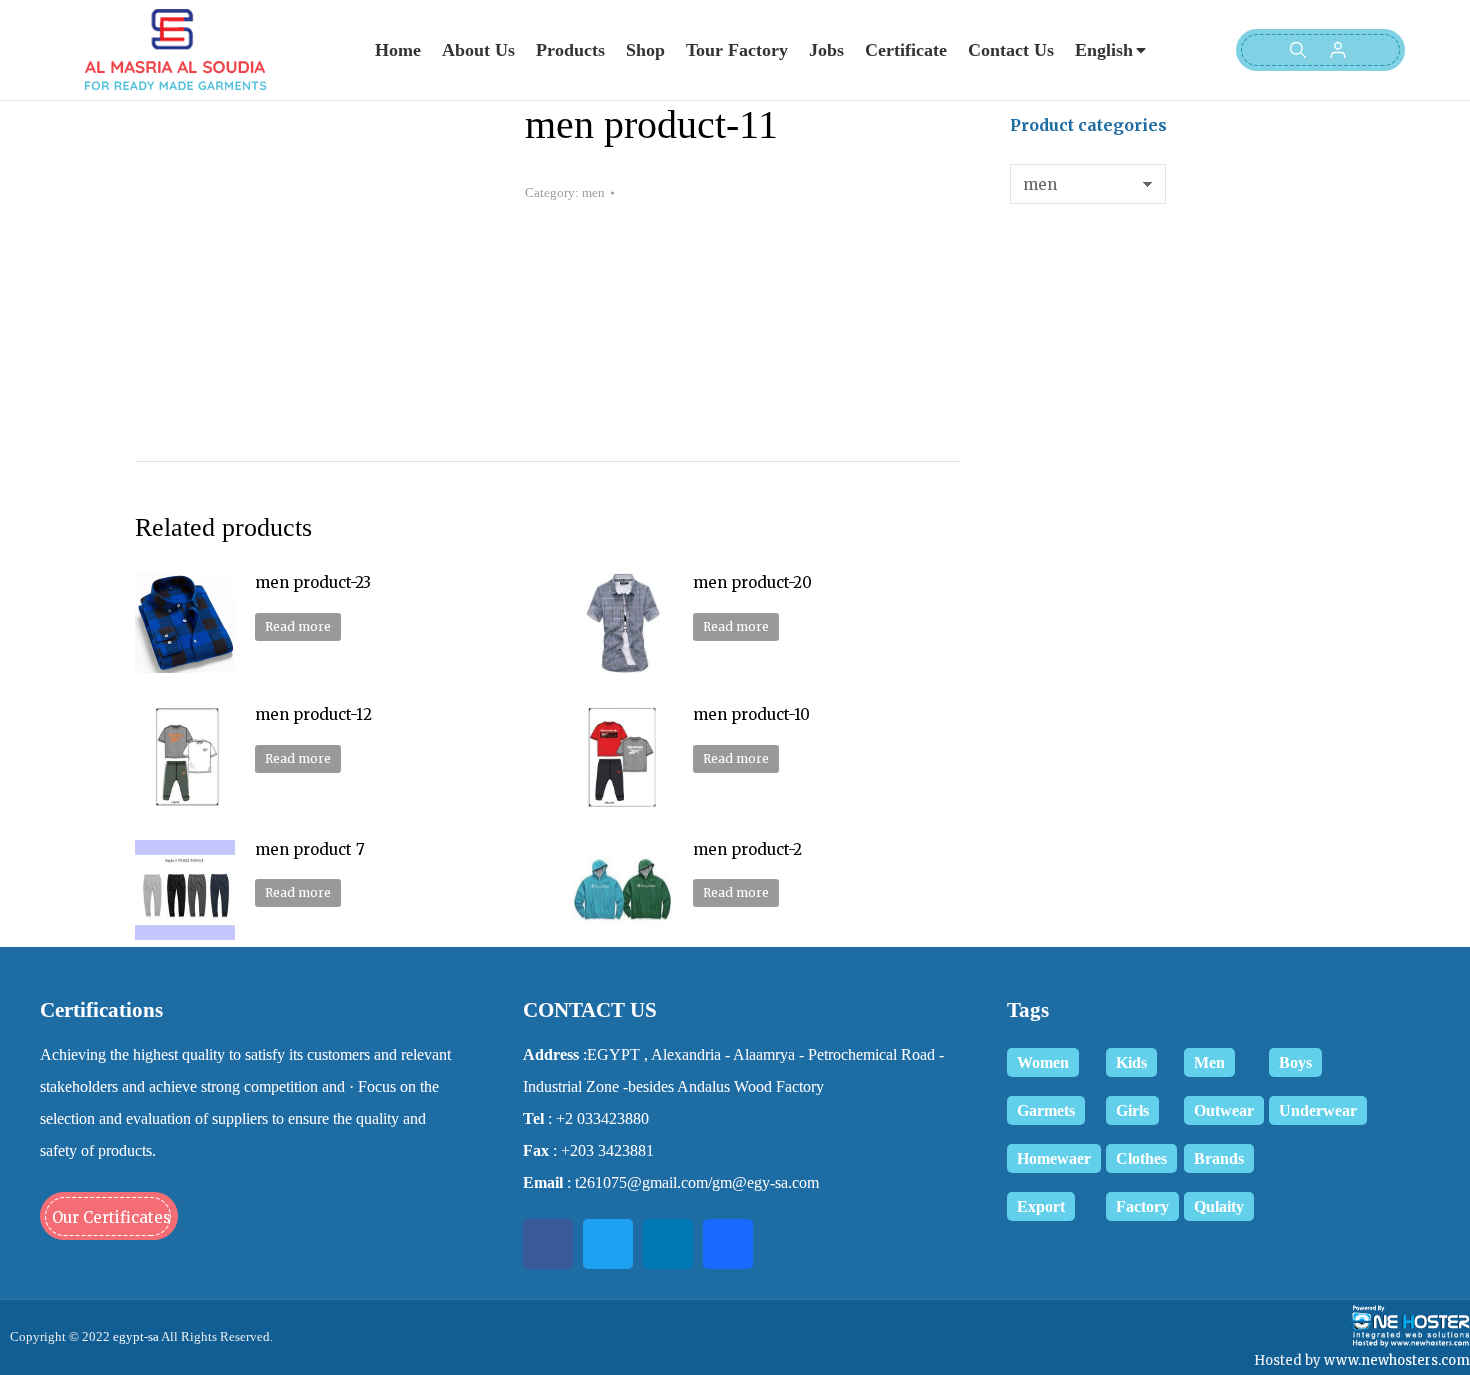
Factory (1142, 1206)
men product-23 (313, 582)
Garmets (1046, 1110)
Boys (1295, 1062)
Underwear (1318, 1110)
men (593, 192)
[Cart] (1376, 50)
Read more (298, 626)
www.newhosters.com (1397, 1360)
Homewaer (1054, 1158)
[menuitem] (398, 50)
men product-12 (313, 714)
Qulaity (1219, 1206)
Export (1041, 1206)
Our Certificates (111, 1217)
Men (1209, 1062)
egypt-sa (134, 1336)
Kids (1131, 1062)
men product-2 (747, 849)
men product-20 (752, 582)
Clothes (1141, 1158)
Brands (1219, 1158)
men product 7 (310, 849)
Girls (1132, 1110)
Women (1043, 1062)
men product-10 (751, 714)
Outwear (1224, 1110)
